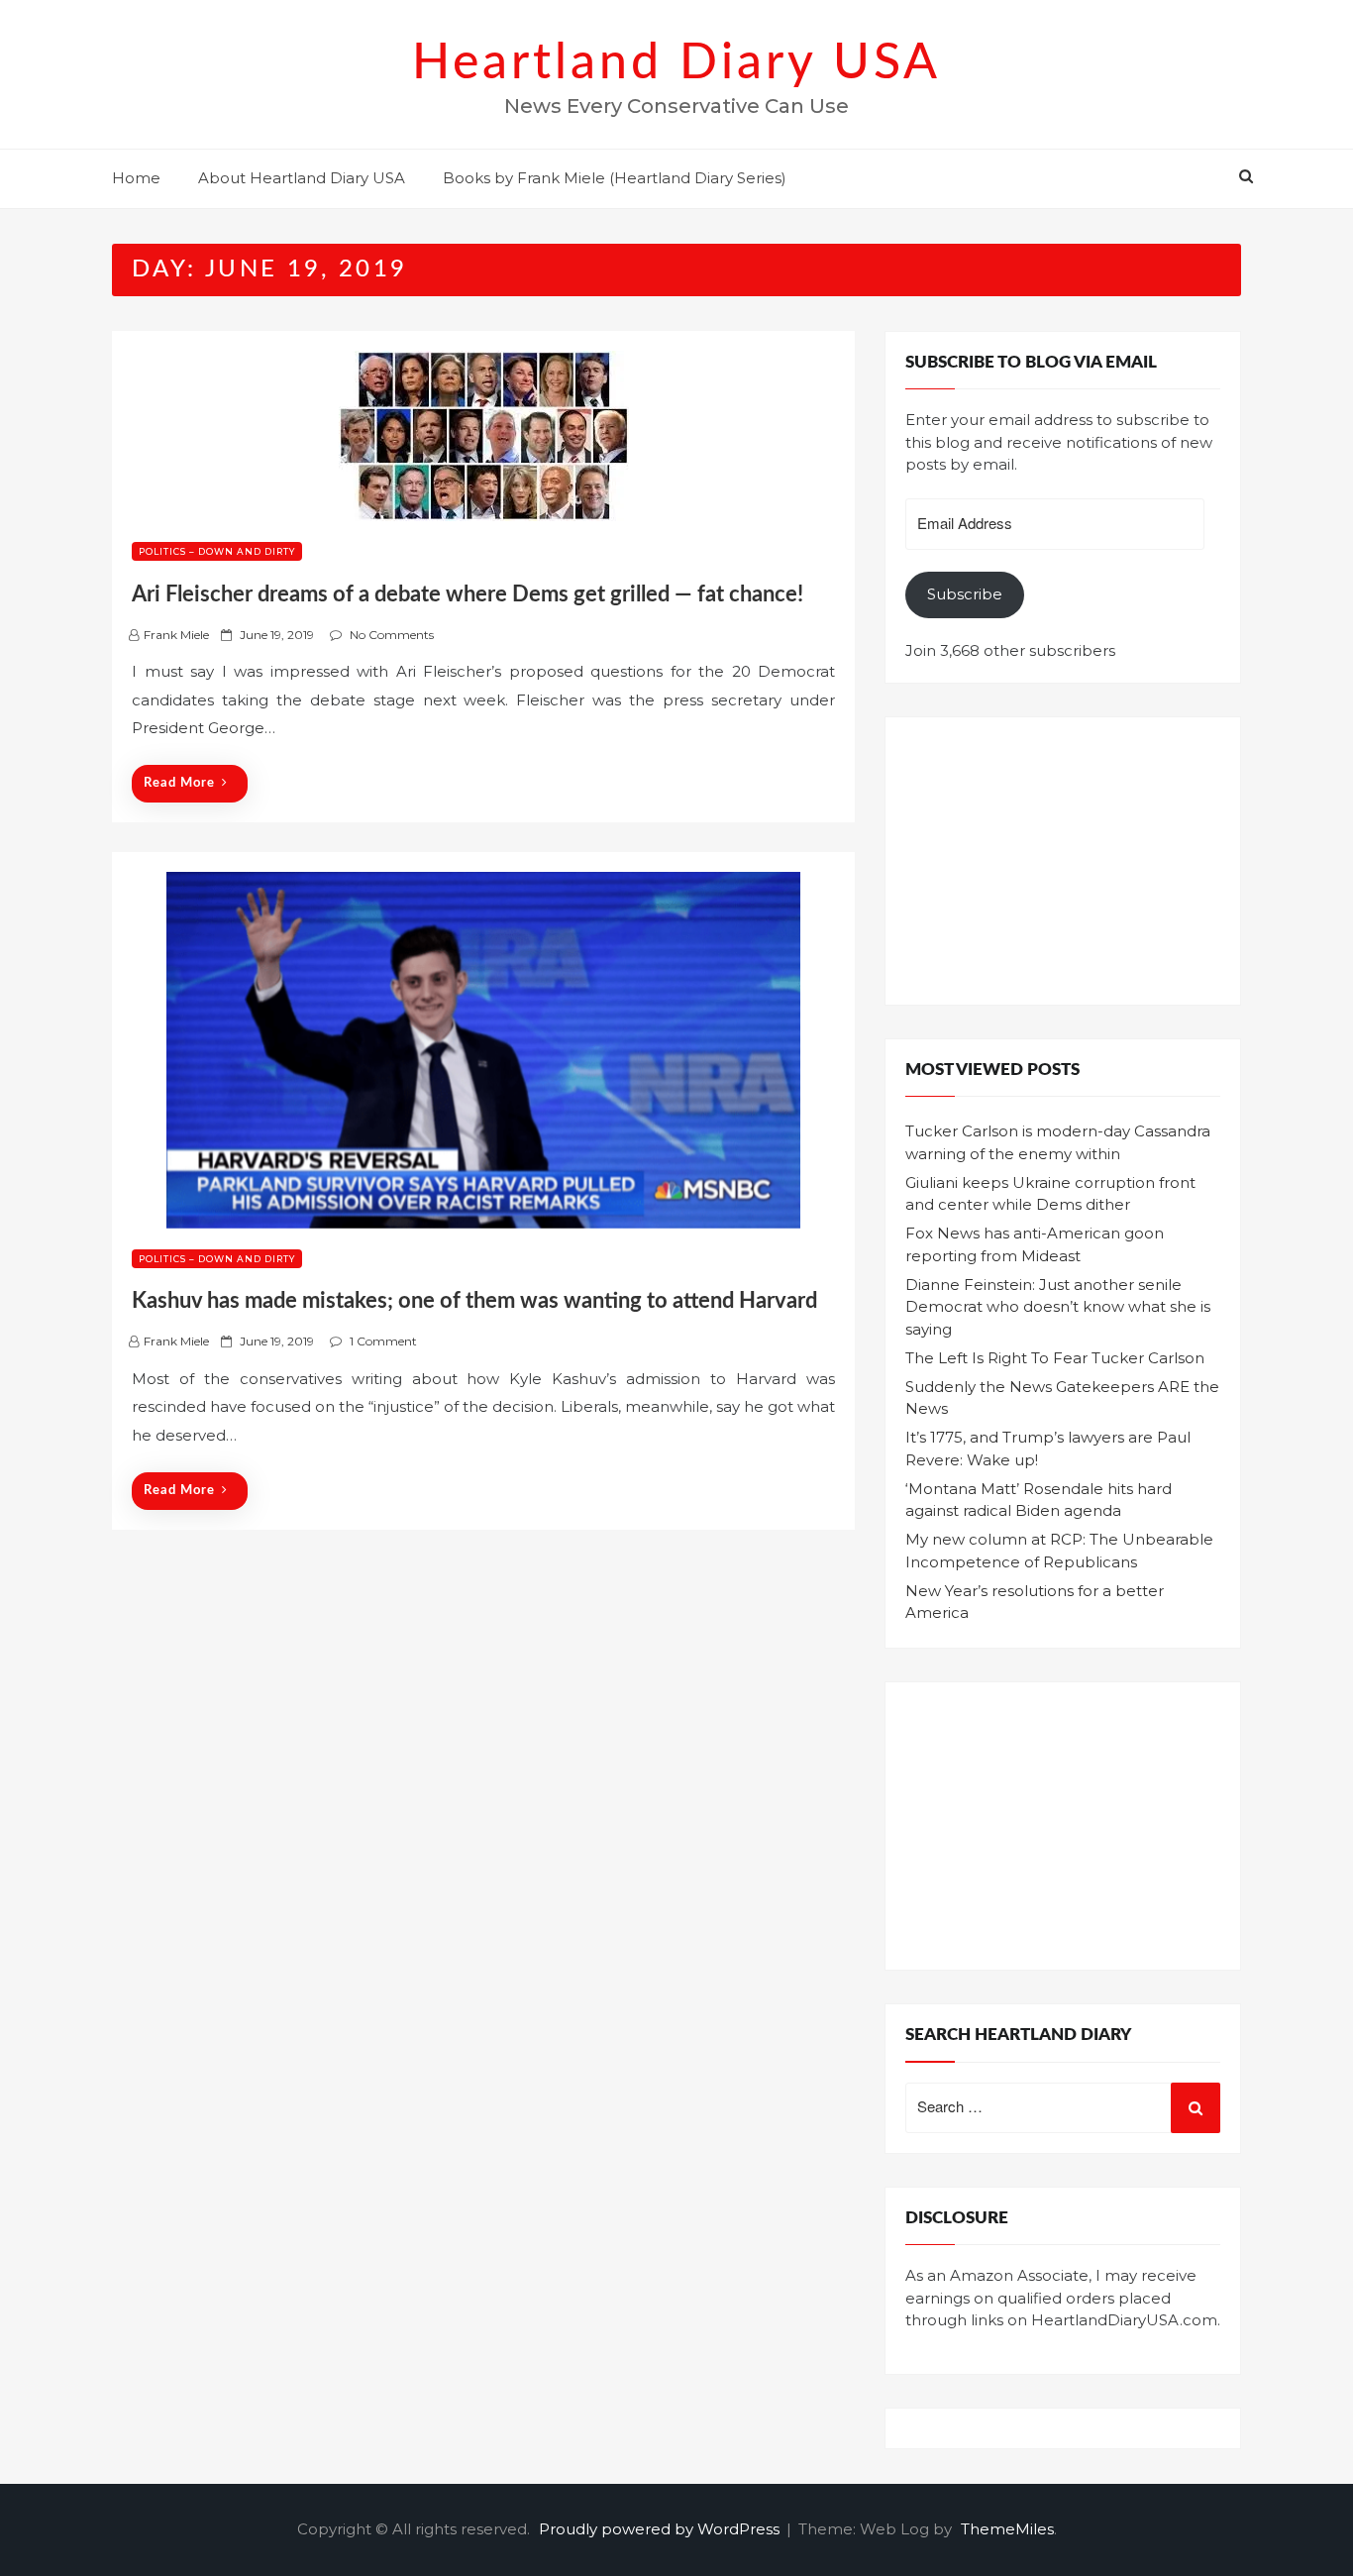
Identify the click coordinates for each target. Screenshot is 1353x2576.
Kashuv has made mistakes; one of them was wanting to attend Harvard (474, 1301)
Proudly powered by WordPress (661, 2529)
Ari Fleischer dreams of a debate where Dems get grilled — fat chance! (468, 594)
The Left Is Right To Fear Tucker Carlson (1055, 1358)
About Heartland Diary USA (302, 178)
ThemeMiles (1007, 2529)
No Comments (392, 635)
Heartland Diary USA (676, 63)
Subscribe (965, 594)
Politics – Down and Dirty (217, 551)
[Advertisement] (1063, 861)
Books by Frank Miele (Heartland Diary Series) (615, 178)
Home (136, 178)
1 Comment (383, 1341)
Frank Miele (176, 635)
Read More (179, 783)
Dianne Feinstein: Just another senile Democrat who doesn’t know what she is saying (1058, 1307)
